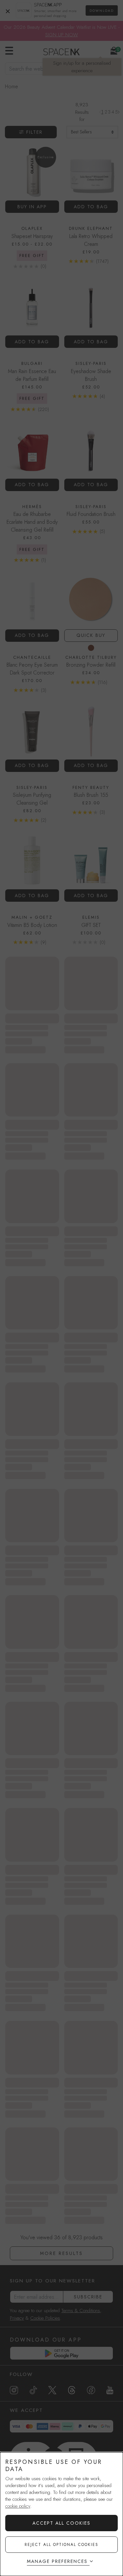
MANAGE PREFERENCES (57, 2561)
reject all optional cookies (61, 2545)
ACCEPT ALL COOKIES (61, 2523)
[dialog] (61, 2514)
